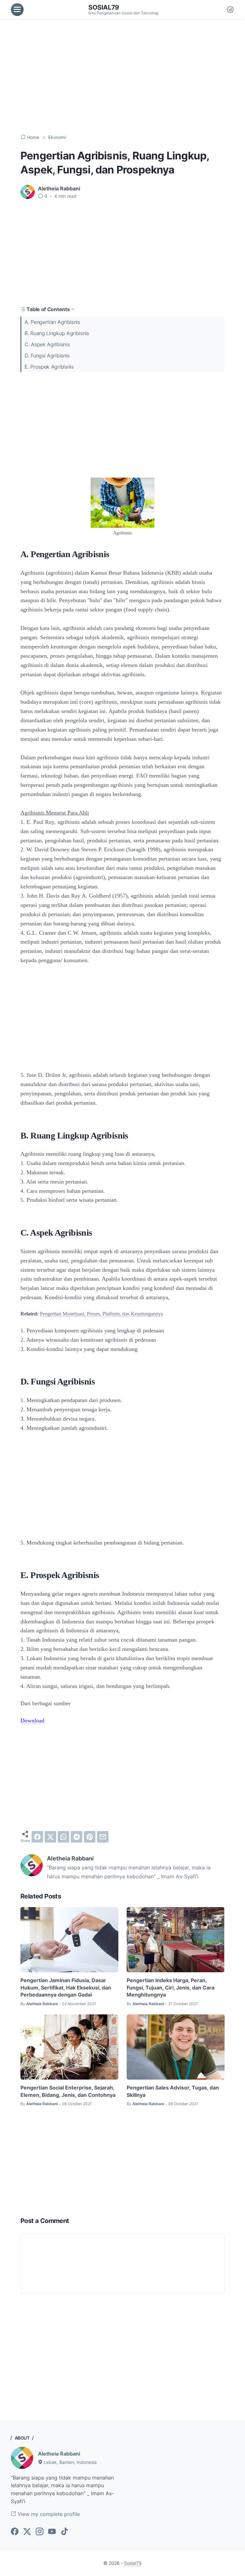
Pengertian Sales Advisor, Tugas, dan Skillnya (173, 2091)
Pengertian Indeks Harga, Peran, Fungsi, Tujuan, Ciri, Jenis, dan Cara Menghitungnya (171, 1987)
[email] (103, 1837)
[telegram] (77, 1837)
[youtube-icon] (52, 2532)
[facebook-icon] (15, 2532)
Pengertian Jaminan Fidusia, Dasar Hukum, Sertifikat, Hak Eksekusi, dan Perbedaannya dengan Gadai (66, 1987)
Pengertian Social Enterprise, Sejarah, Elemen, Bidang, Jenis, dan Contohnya (68, 2091)
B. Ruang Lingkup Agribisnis (57, 333)
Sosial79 (104, 7)
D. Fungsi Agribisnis (47, 356)
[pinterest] (90, 1837)
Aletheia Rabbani (59, 2454)
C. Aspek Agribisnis (47, 344)
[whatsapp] (63, 1837)
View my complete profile (48, 2514)
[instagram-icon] (40, 2532)
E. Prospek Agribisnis (49, 367)
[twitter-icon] (27, 2532)
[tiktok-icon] (64, 2532)
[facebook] (37, 1837)
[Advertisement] (122, 77)
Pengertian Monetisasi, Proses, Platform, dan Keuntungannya (101, 1314)
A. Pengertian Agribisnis (52, 322)
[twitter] (50, 1837)
